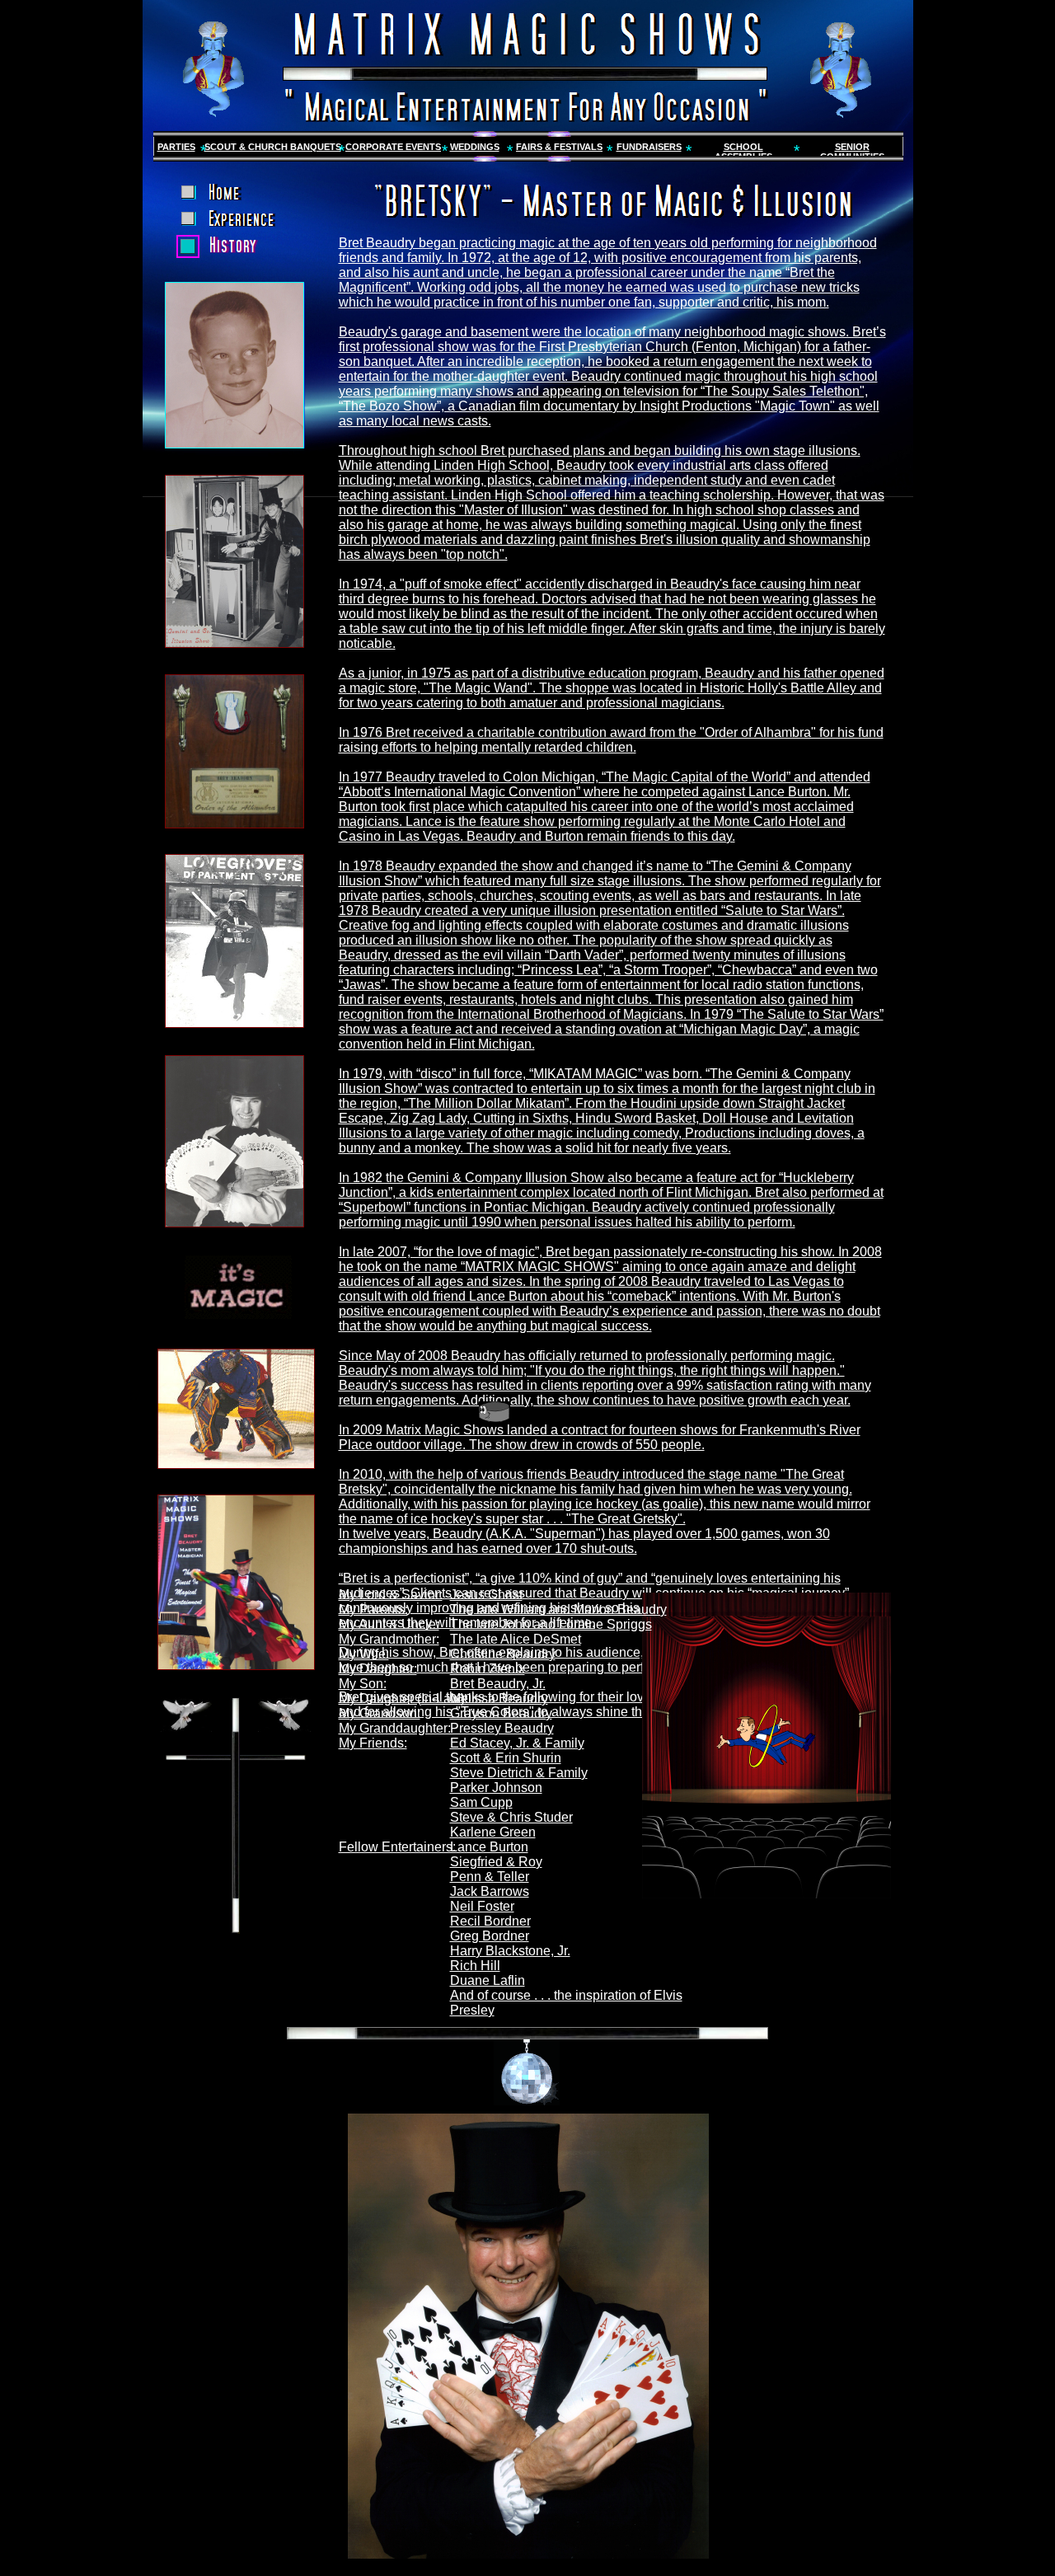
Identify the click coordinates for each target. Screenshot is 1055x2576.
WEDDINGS (475, 147)
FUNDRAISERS (649, 147)
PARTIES (176, 147)
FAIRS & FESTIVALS (559, 147)
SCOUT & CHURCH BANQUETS (273, 147)
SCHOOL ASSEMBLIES (743, 152)
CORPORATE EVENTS (393, 147)
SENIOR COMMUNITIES (852, 152)
